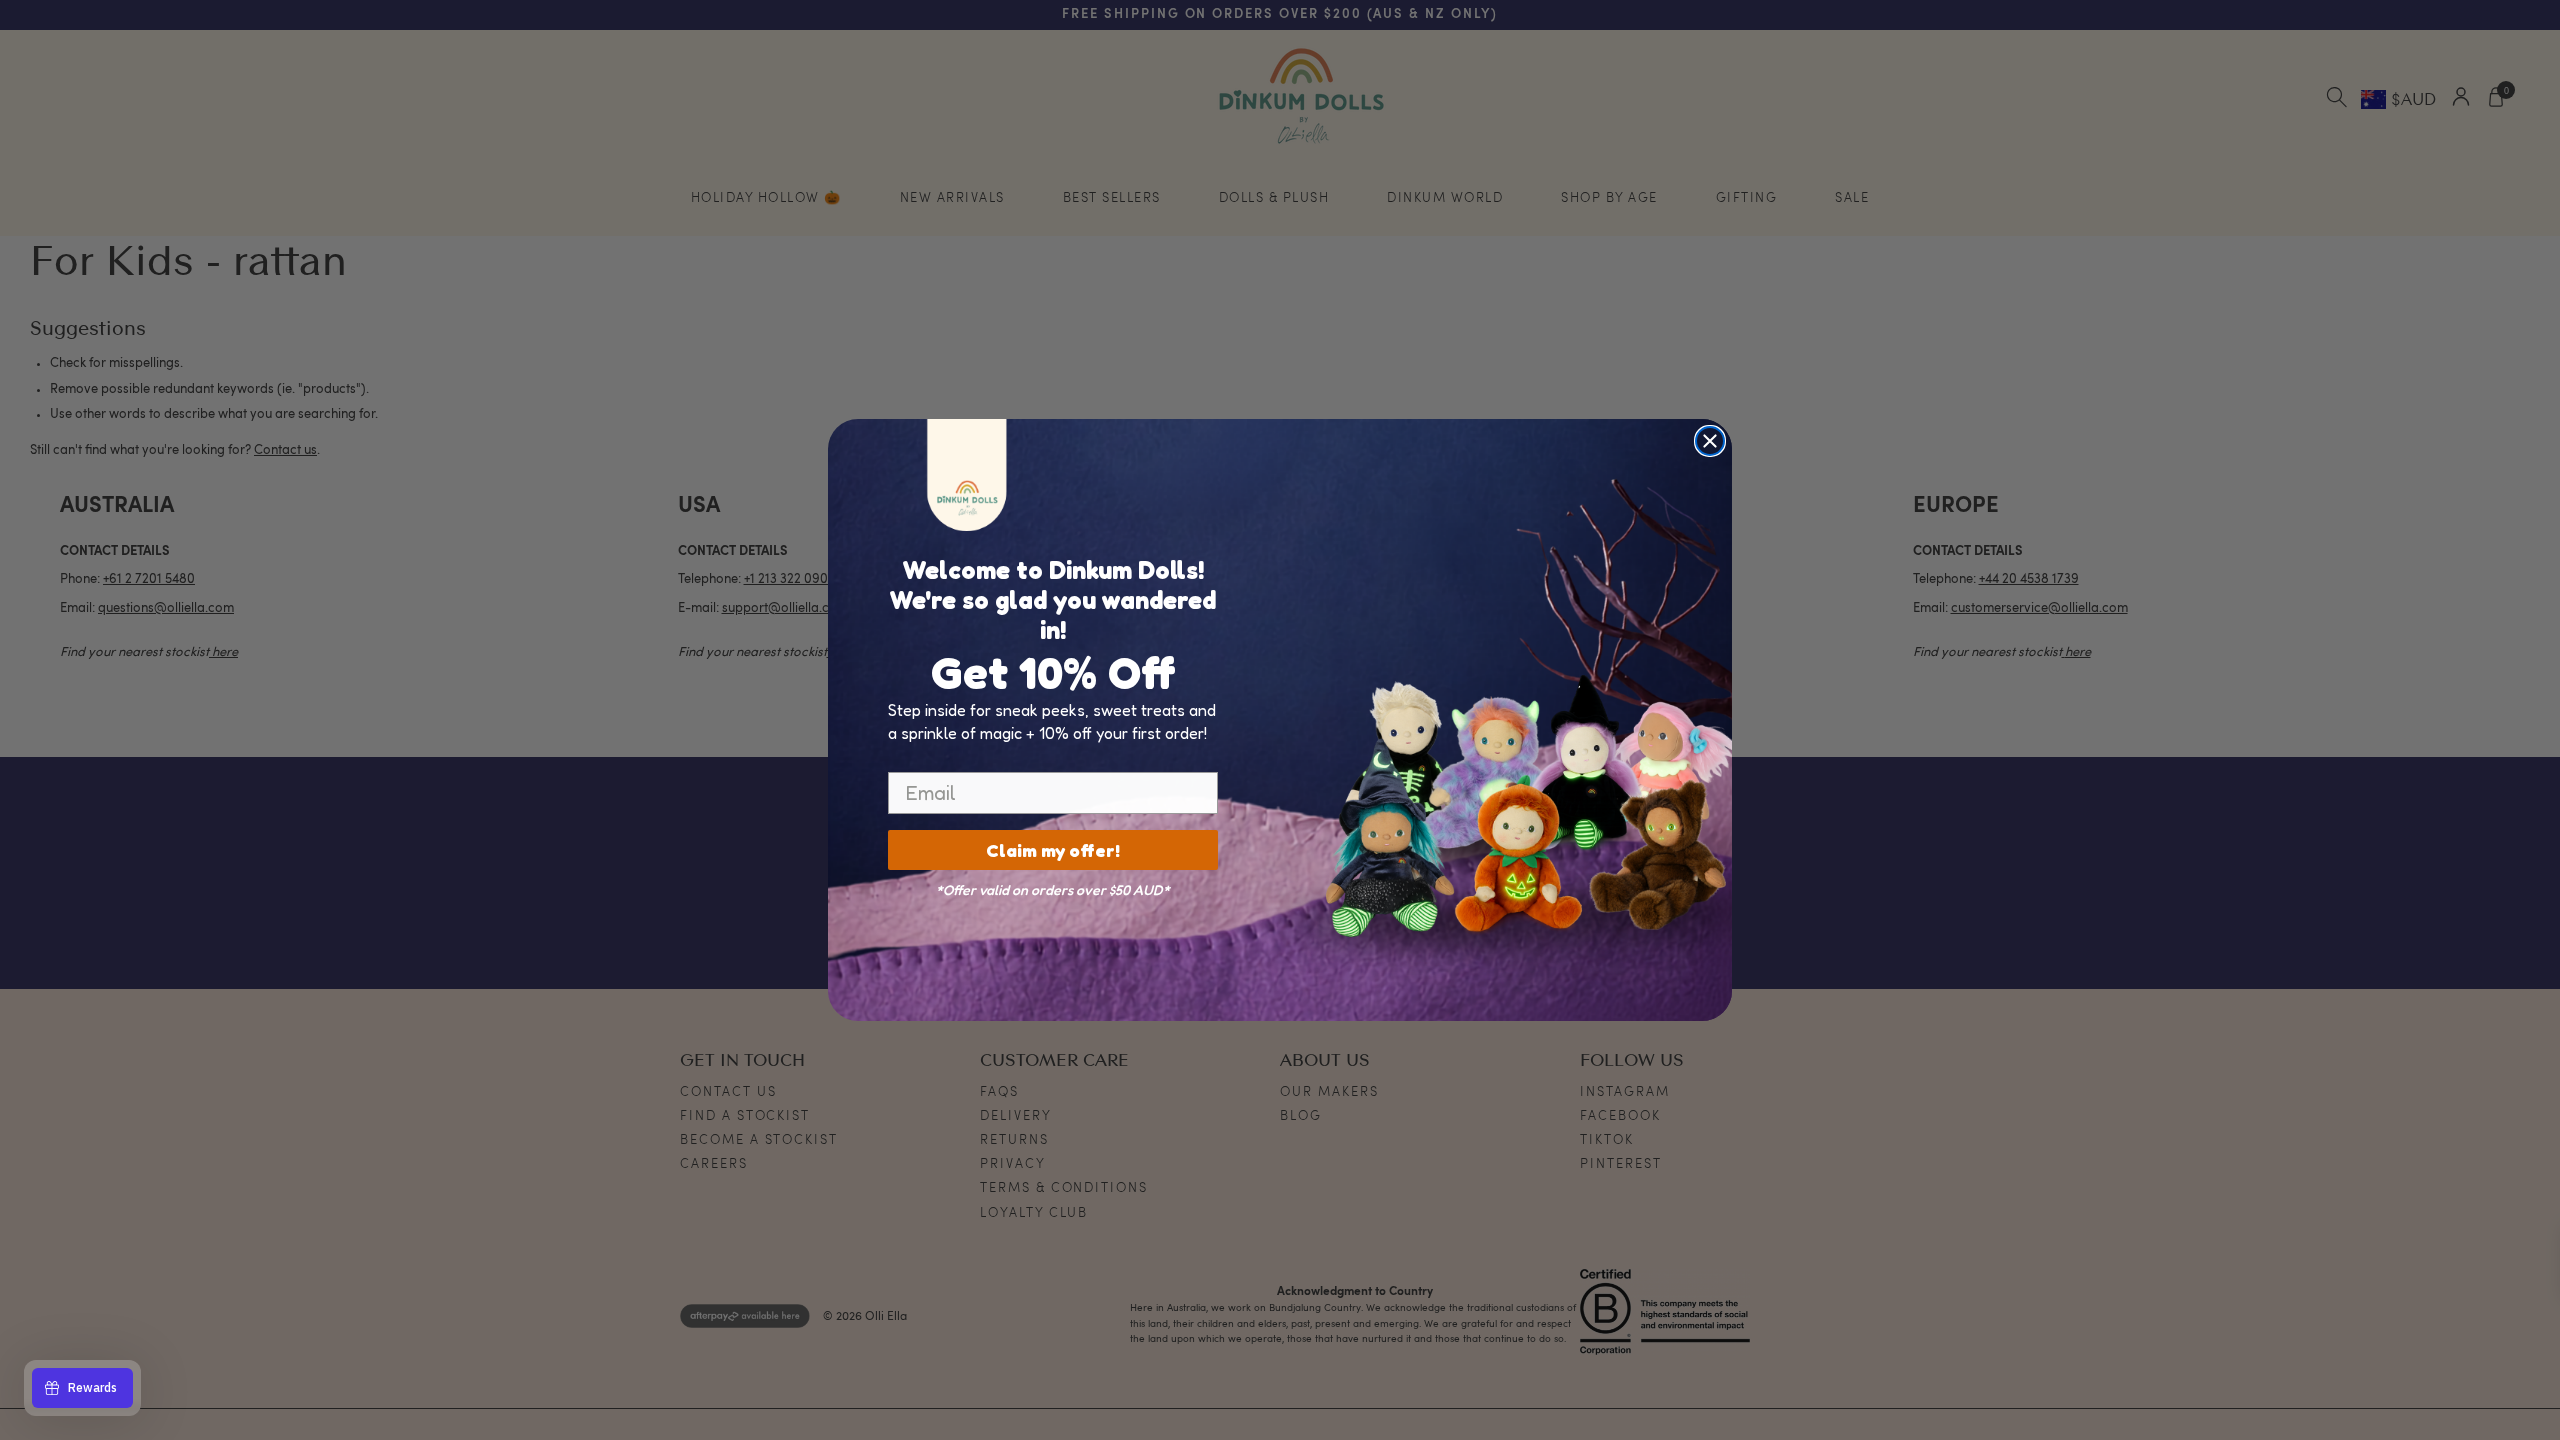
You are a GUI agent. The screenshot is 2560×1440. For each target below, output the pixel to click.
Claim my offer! (1053, 850)
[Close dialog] (1710, 441)
